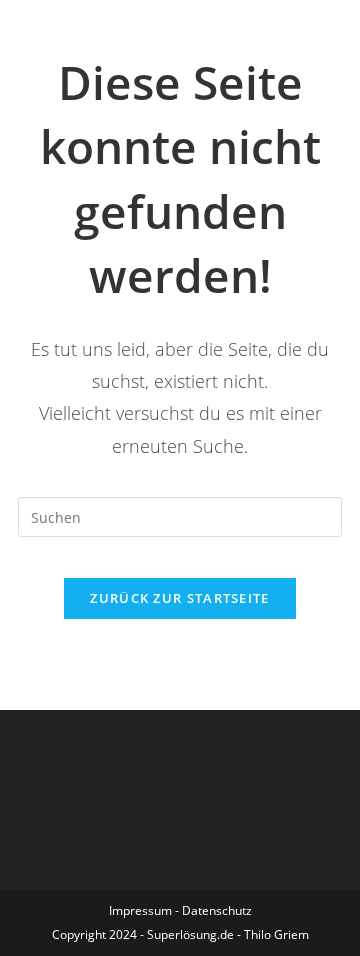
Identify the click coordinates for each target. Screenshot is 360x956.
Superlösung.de (190, 934)
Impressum (140, 910)
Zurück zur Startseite (179, 598)
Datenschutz (217, 910)
